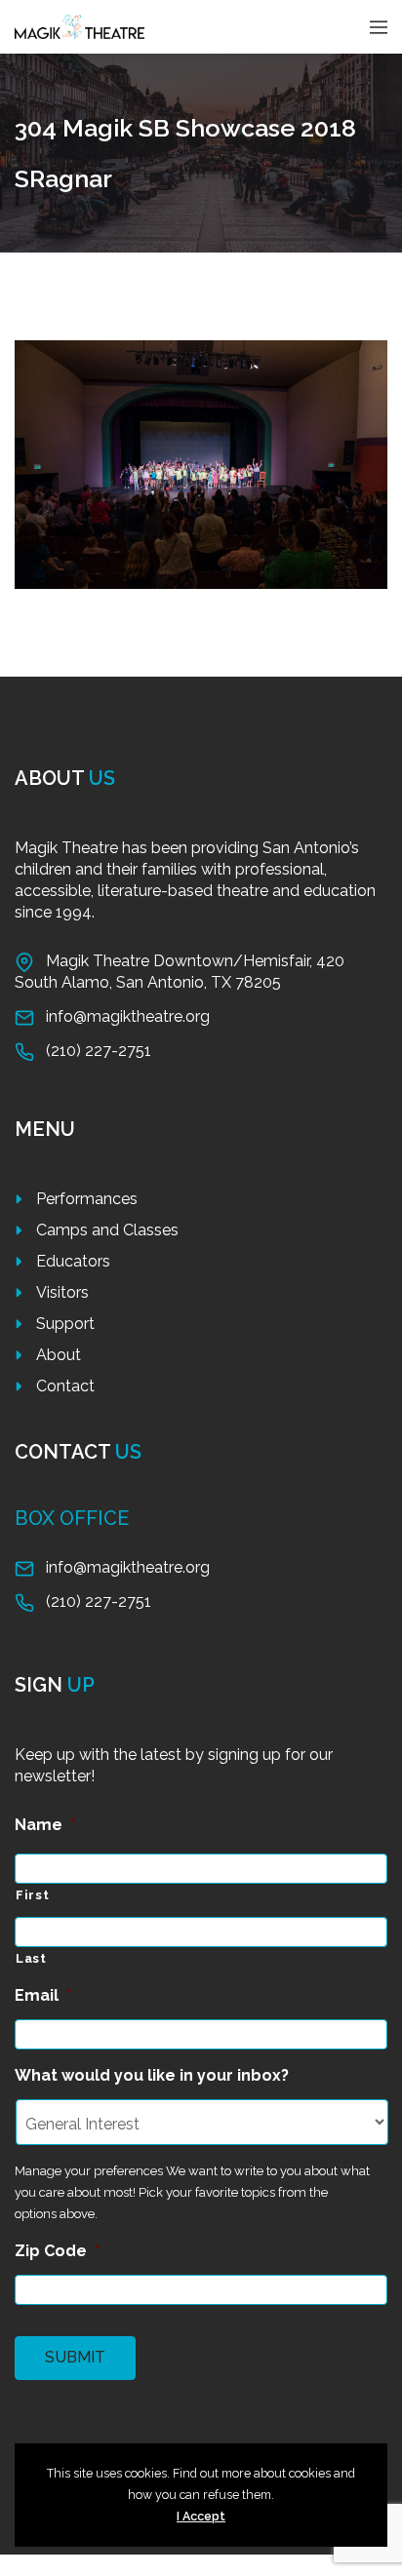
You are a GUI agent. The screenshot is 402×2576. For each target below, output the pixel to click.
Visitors (62, 1292)
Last (31, 1958)
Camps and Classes (107, 1230)
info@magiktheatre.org (128, 1016)
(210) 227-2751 (99, 1051)
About (59, 1355)
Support (65, 1324)
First (32, 1895)
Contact (65, 1386)
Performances (87, 1199)
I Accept (201, 2516)
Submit (75, 2357)
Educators (73, 1261)
